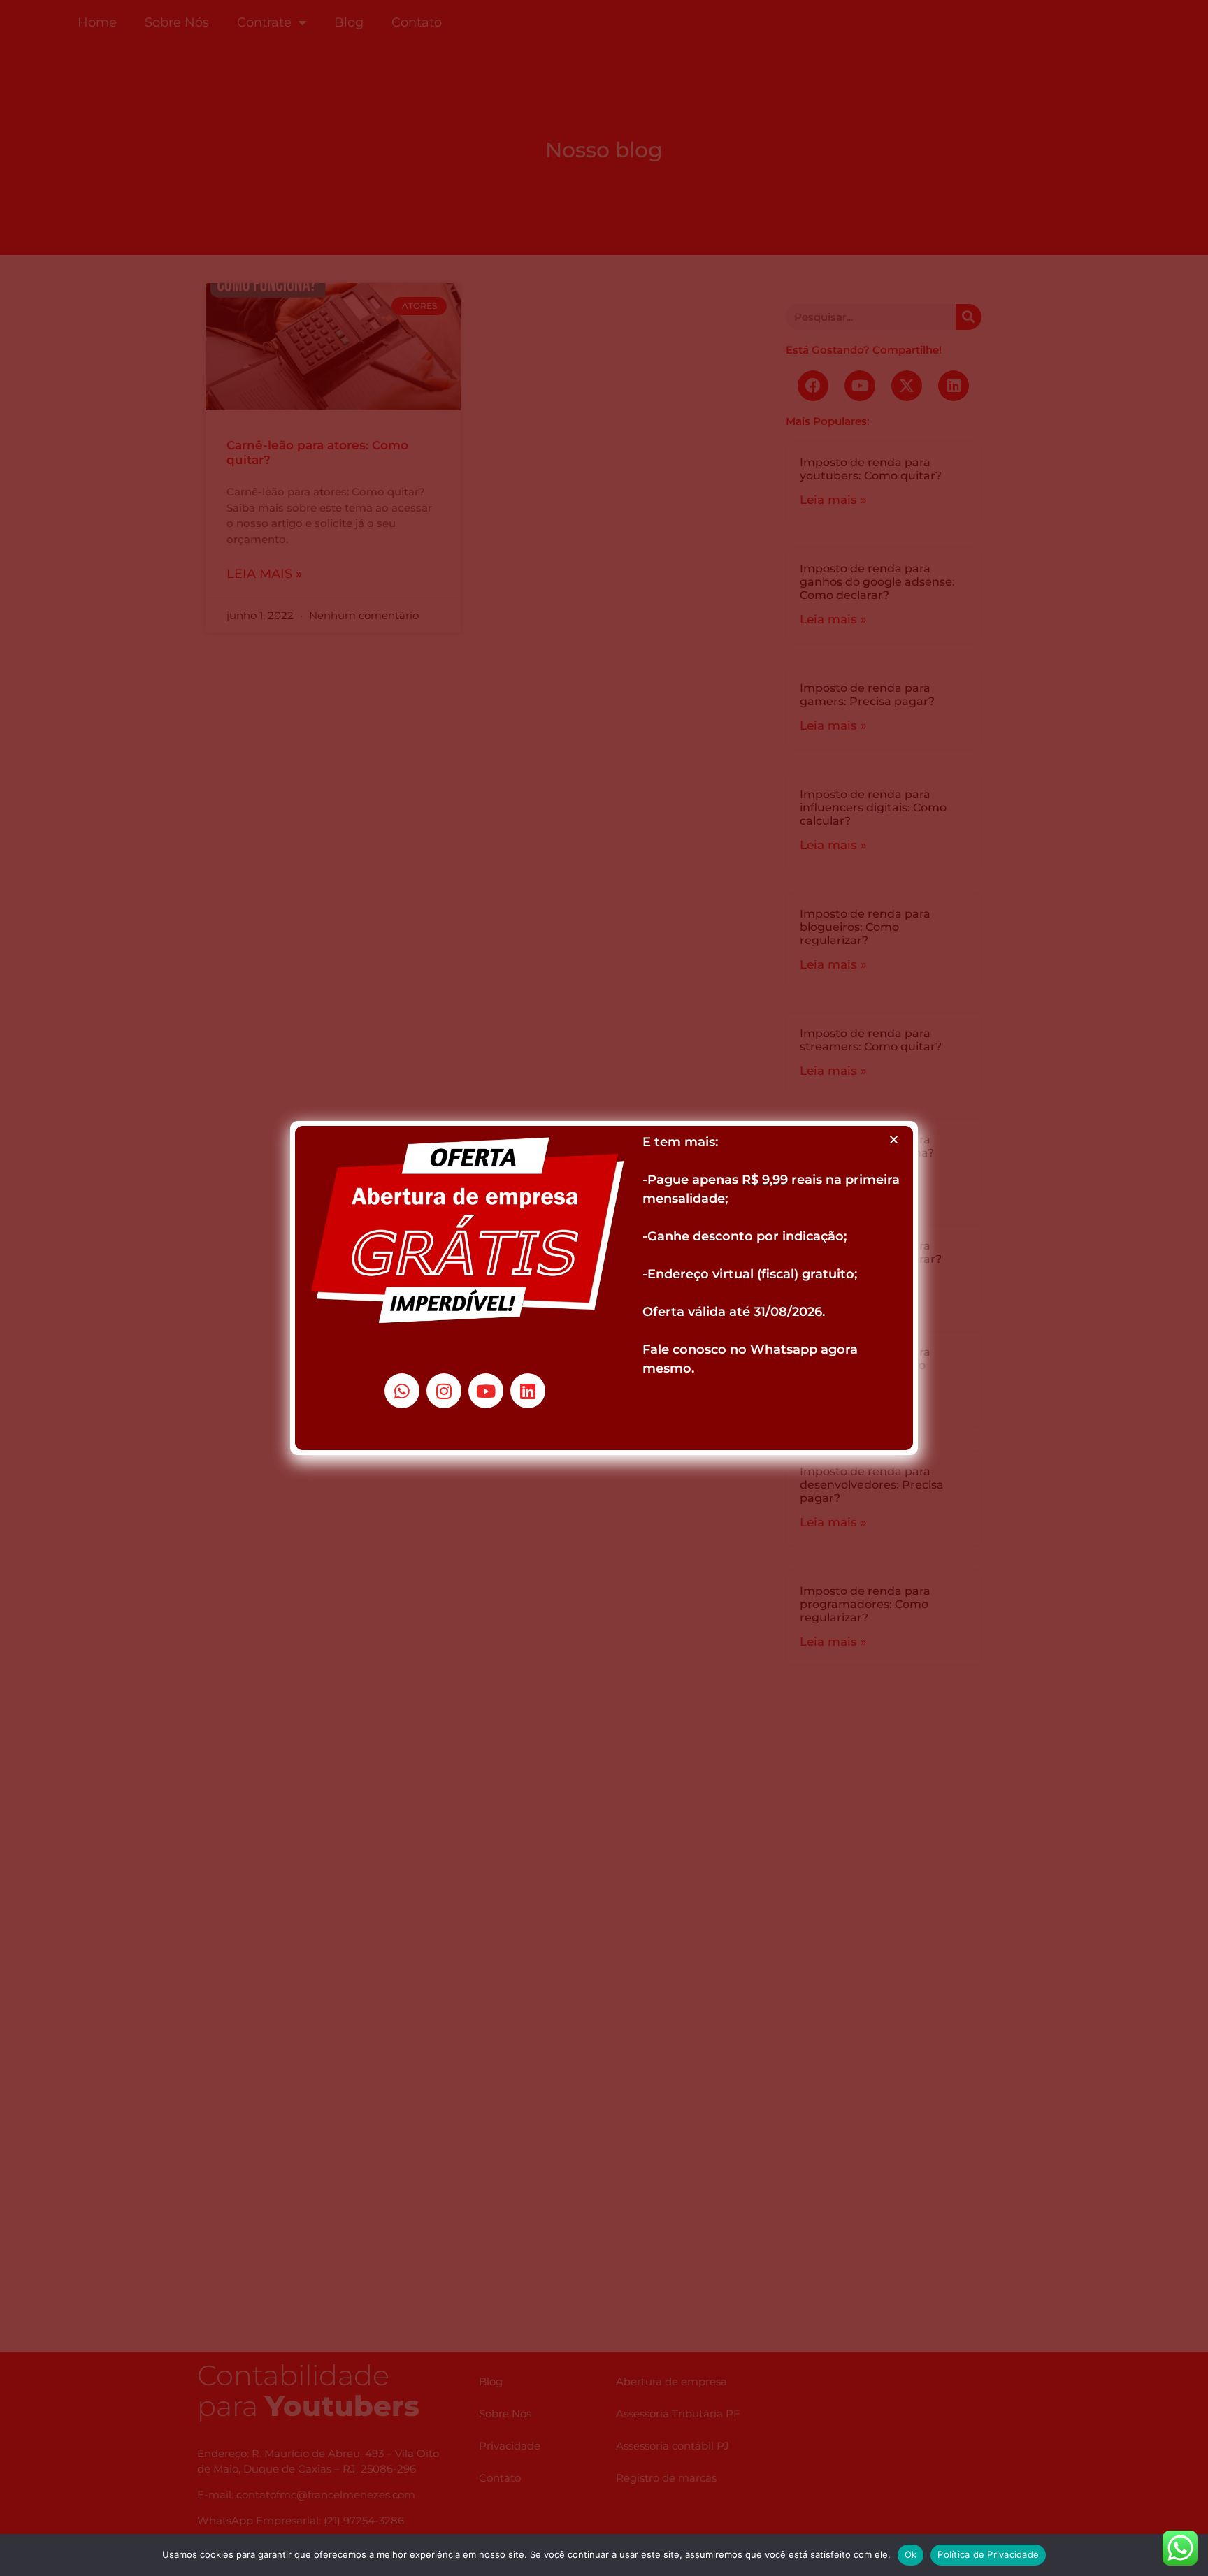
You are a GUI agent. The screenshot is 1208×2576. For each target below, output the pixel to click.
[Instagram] (444, 1391)
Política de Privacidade (988, 2554)
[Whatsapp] (402, 1391)
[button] (894, 1139)
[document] (604, 1288)
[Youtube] (486, 1391)
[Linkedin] (528, 1391)
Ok (911, 2554)
